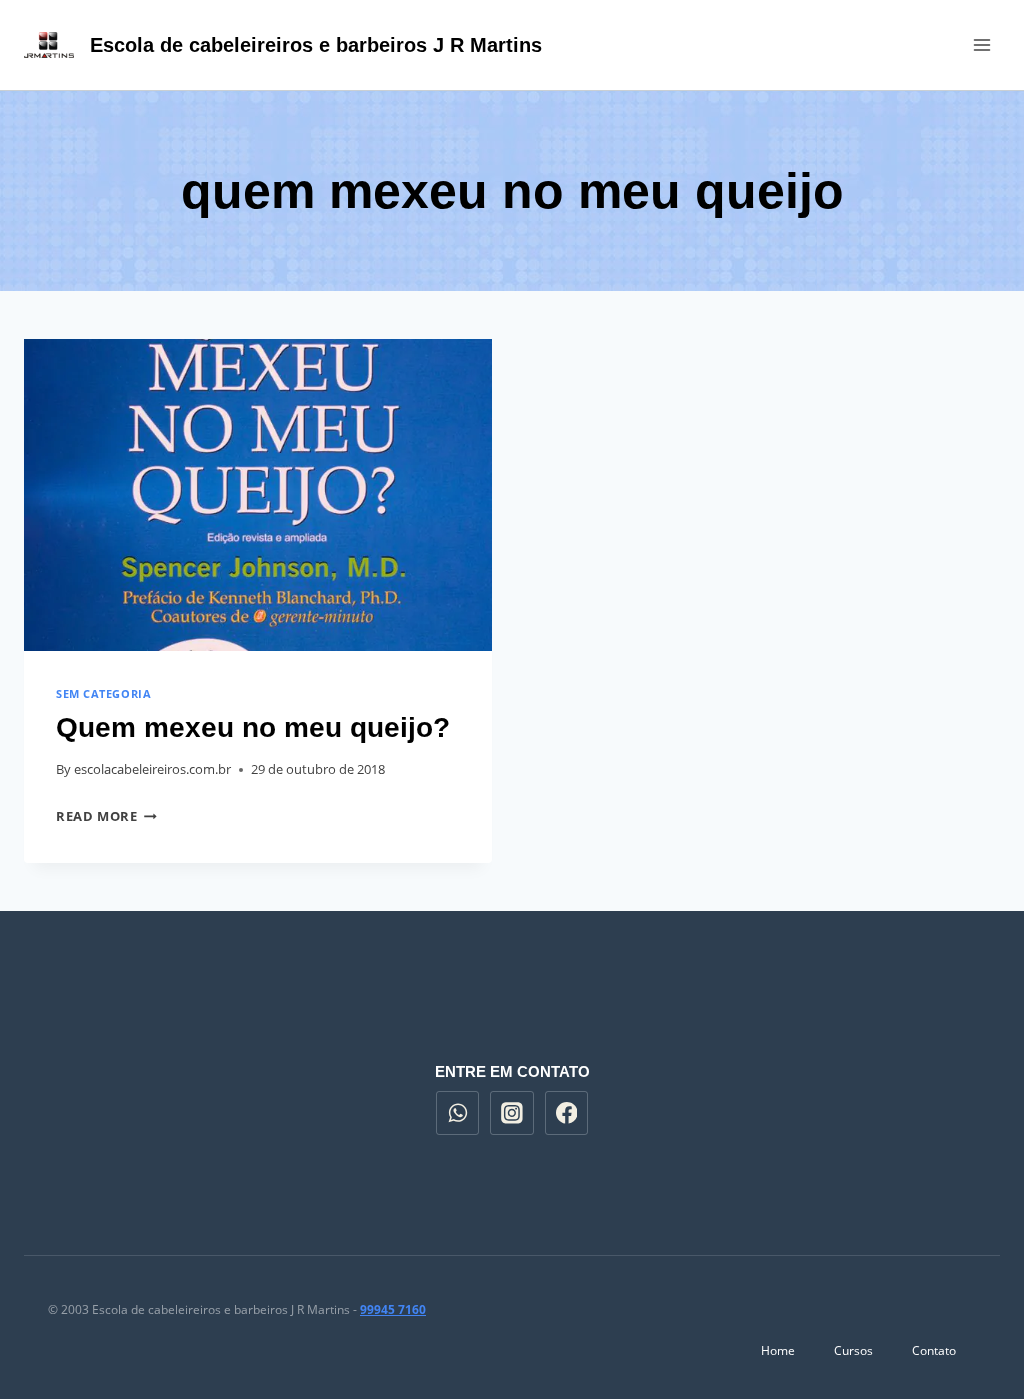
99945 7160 (393, 1309)
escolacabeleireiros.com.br (152, 769)
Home (778, 1350)
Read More (106, 816)
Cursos (853, 1350)
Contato (934, 1350)
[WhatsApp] (458, 1113)
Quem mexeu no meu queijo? (253, 727)
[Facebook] (567, 1113)
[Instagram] (512, 1113)
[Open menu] (981, 44)
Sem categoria (103, 693)
